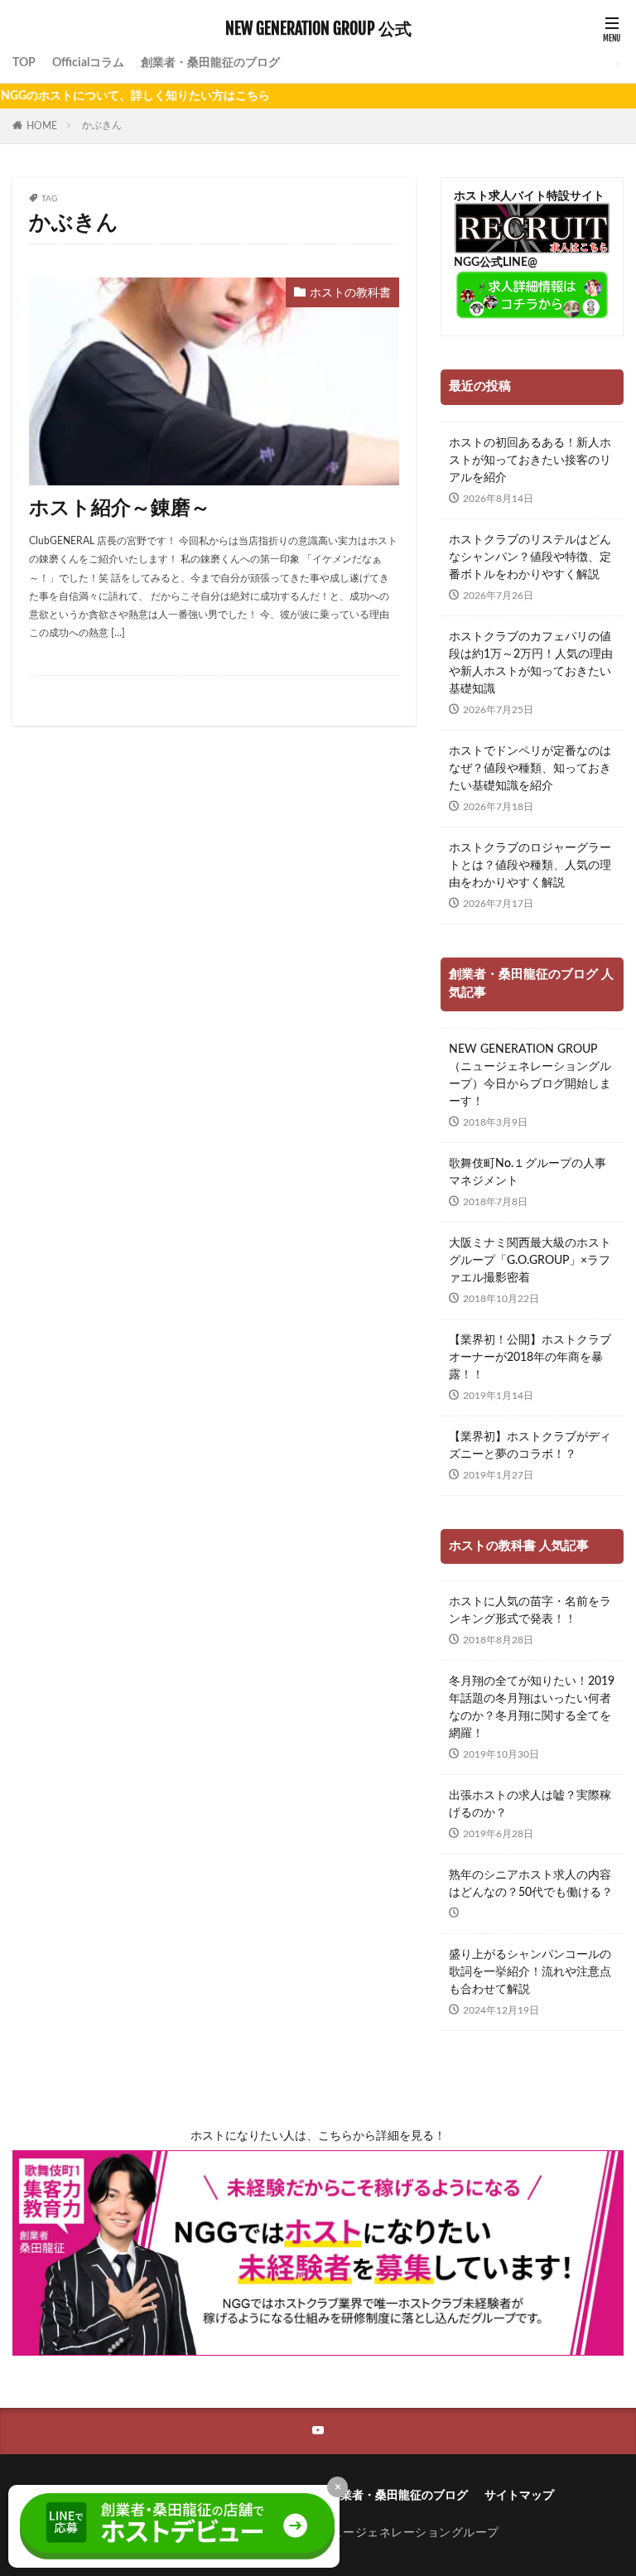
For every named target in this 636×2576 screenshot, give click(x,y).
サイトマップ (519, 2496)
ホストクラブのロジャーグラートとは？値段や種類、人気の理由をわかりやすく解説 (530, 866)
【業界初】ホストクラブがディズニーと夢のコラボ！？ (530, 1446)
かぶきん (102, 125)
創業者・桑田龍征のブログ (210, 63)
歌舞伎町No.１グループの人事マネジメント (528, 1172)
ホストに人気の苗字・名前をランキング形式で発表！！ (530, 1611)
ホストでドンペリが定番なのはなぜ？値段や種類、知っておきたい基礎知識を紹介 (530, 769)
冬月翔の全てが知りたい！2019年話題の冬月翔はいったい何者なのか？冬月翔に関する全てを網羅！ (532, 1708)
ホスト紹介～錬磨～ (120, 509)
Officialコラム (88, 63)
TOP (24, 63)
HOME (42, 126)
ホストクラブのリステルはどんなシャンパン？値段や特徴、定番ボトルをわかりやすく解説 (530, 557)
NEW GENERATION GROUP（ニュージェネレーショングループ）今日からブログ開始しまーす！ (530, 1076)
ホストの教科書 (350, 293)
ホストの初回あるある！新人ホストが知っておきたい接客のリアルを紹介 (530, 461)
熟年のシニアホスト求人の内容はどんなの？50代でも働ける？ (531, 1884)
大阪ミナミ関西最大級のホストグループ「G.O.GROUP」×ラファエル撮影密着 (530, 1261)
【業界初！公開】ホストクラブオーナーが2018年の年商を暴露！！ (530, 1358)
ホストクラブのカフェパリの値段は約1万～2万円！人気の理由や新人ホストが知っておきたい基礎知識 (531, 663)
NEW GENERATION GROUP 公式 (318, 29)
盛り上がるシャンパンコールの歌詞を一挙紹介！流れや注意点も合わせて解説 (530, 1972)
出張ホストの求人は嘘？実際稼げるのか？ (530, 1804)
